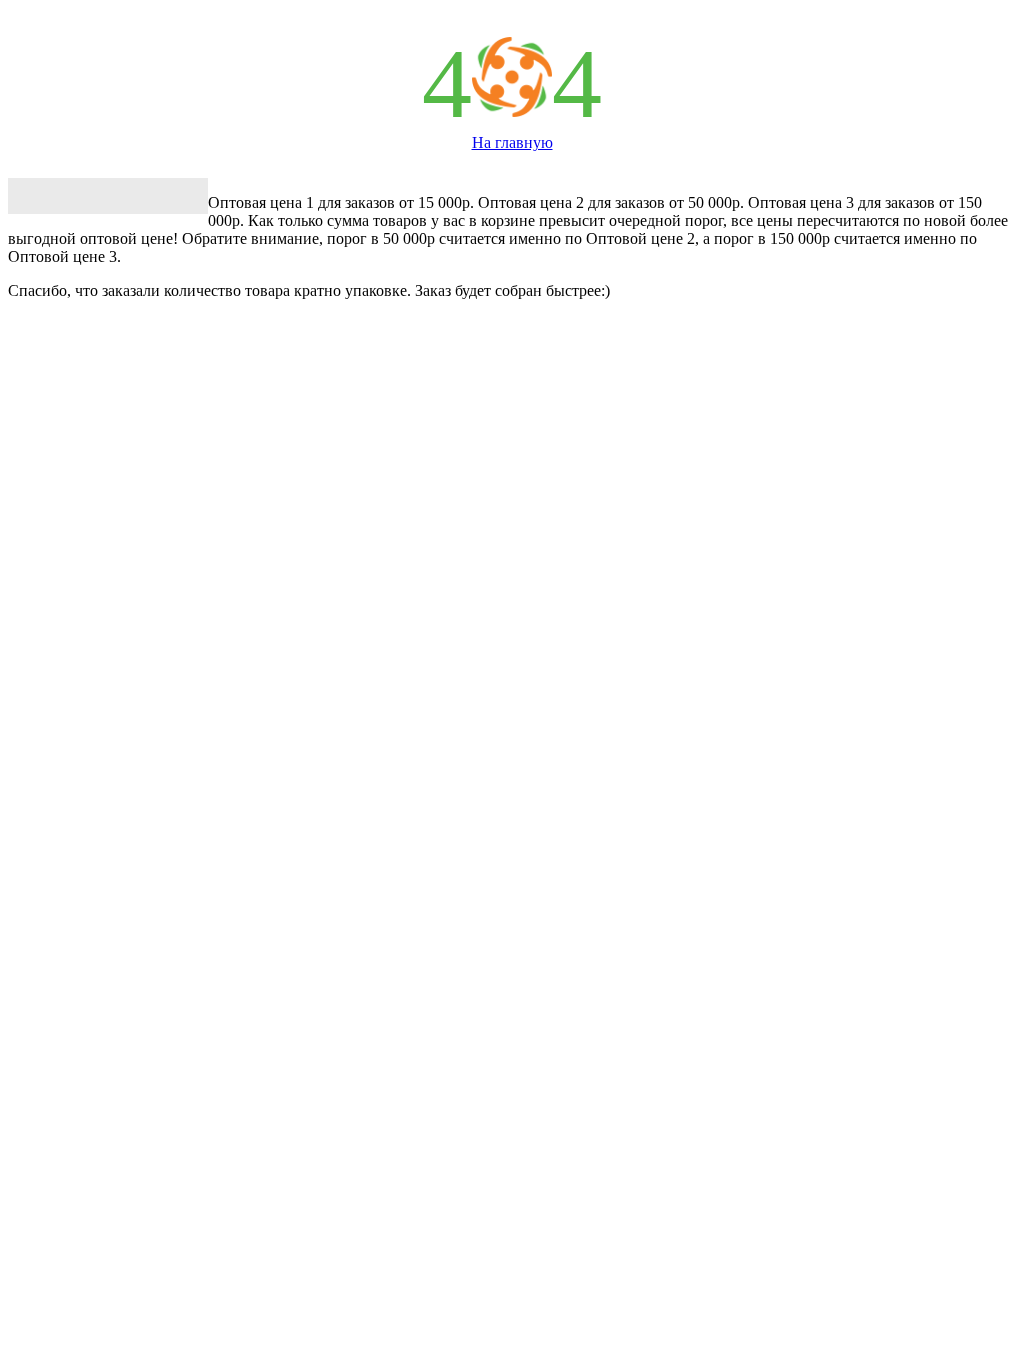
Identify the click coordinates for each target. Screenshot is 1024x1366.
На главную (512, 142)
